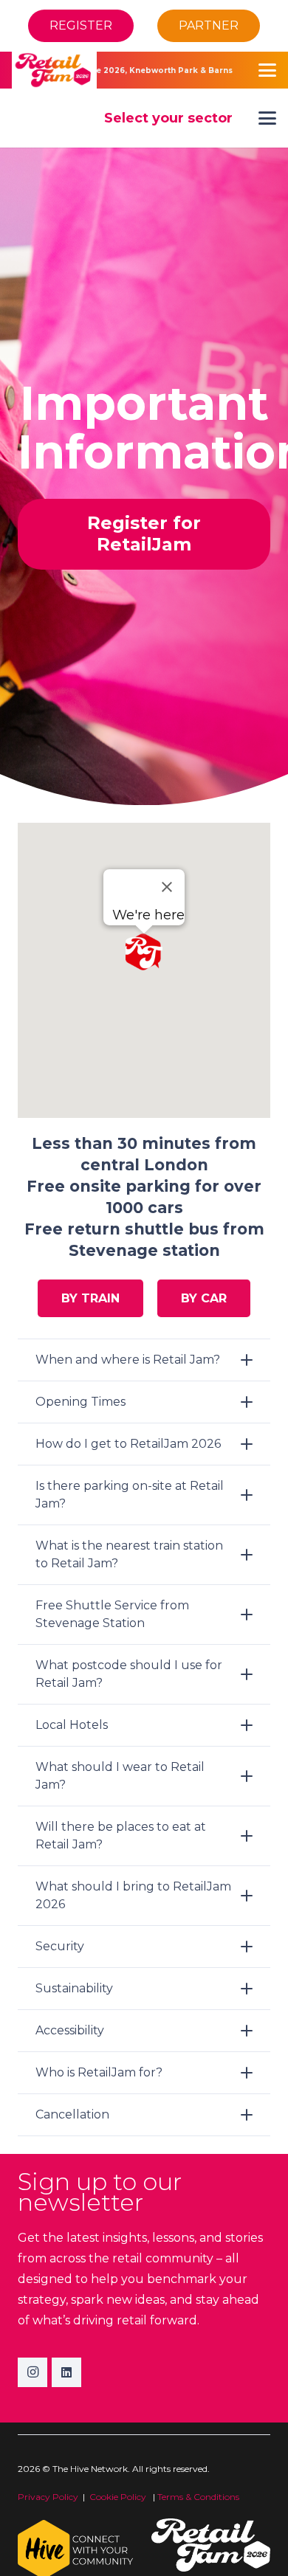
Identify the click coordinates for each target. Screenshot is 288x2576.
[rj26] (54, 70)
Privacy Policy (48, 2497)
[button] (267, 70)
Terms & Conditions (198, 2497)
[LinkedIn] (66, 2372)
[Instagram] (32, 2372)
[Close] (167, 887)
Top (271, 2556)
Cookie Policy (119, 2497)
